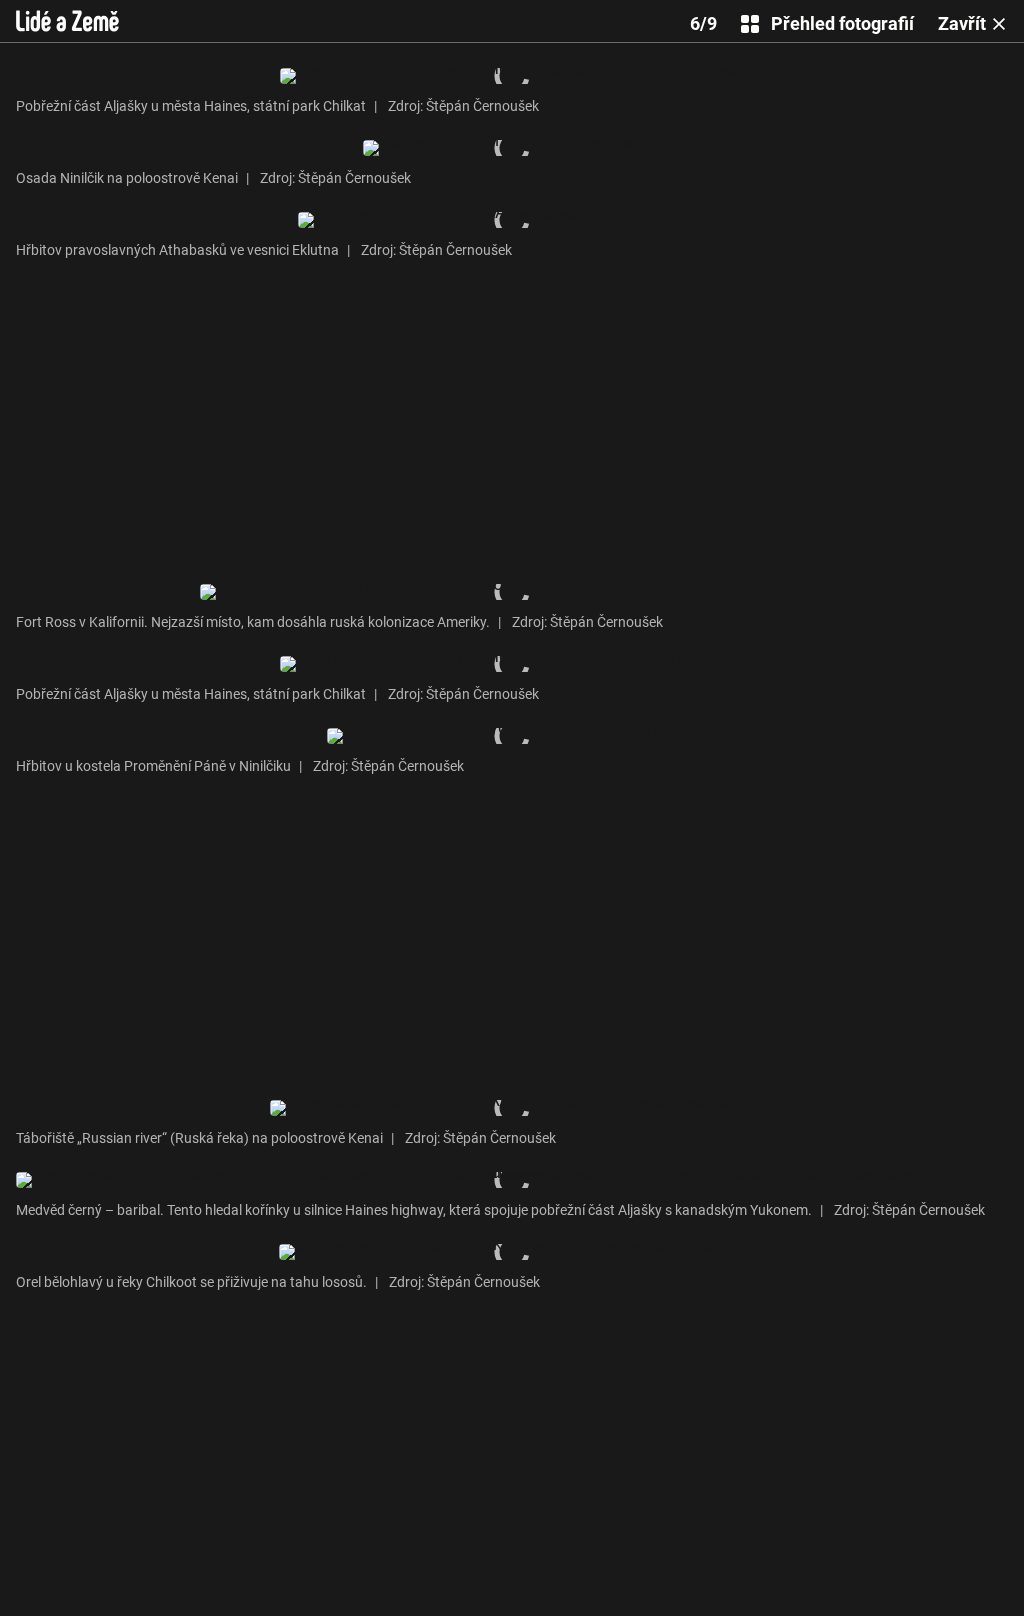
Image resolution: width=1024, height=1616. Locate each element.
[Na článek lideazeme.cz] (67, 21)
